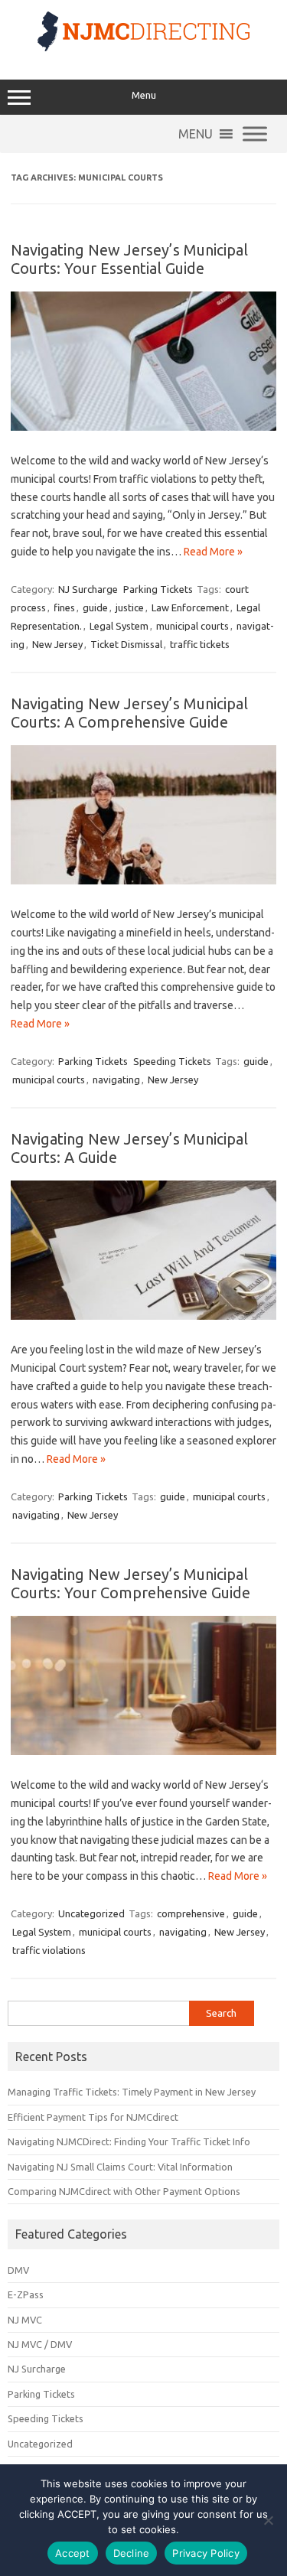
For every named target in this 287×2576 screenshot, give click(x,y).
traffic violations (49, 1950)
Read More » (213, 552)
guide (95, 607)
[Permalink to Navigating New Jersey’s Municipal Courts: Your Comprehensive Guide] (143, 1751)
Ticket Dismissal (126, 644)
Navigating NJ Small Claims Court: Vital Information (120, 2167)
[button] (196, 134)
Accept (73, 2553)
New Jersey (57, 644)
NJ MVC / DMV (40, 2344)
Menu (144, 95)
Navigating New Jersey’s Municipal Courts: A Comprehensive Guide (129, 713)
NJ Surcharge (88, 589)
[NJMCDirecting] (144, 47)
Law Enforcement (190, 607)
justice (130, 607)
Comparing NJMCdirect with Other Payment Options (124, 2191)
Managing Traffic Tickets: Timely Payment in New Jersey (132, 2092)
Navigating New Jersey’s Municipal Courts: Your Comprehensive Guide (130, 1583)
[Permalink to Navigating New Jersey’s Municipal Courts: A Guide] (143, 1316)
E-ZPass (26, 2294)
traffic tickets (200, 644)
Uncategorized (91, 1913)
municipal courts (192, 626)
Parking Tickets (158, 589)
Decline (132, 2553)
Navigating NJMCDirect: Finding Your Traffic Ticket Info (129, 2141)
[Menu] (255, 134)
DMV (18, 2270)
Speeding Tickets (172, 1061)
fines (64, 607)
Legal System (119, 626)
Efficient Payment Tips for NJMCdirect (93, 2117)
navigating (116, 1080)
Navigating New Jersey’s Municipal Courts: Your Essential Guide (129, 259)
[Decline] (268, 2520)
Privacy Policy (206, 2553)
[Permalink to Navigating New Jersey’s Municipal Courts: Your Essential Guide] (143, 427)
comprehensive (191, 1913)
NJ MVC (25, 2320)
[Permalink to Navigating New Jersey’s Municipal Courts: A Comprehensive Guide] (143, 881)
